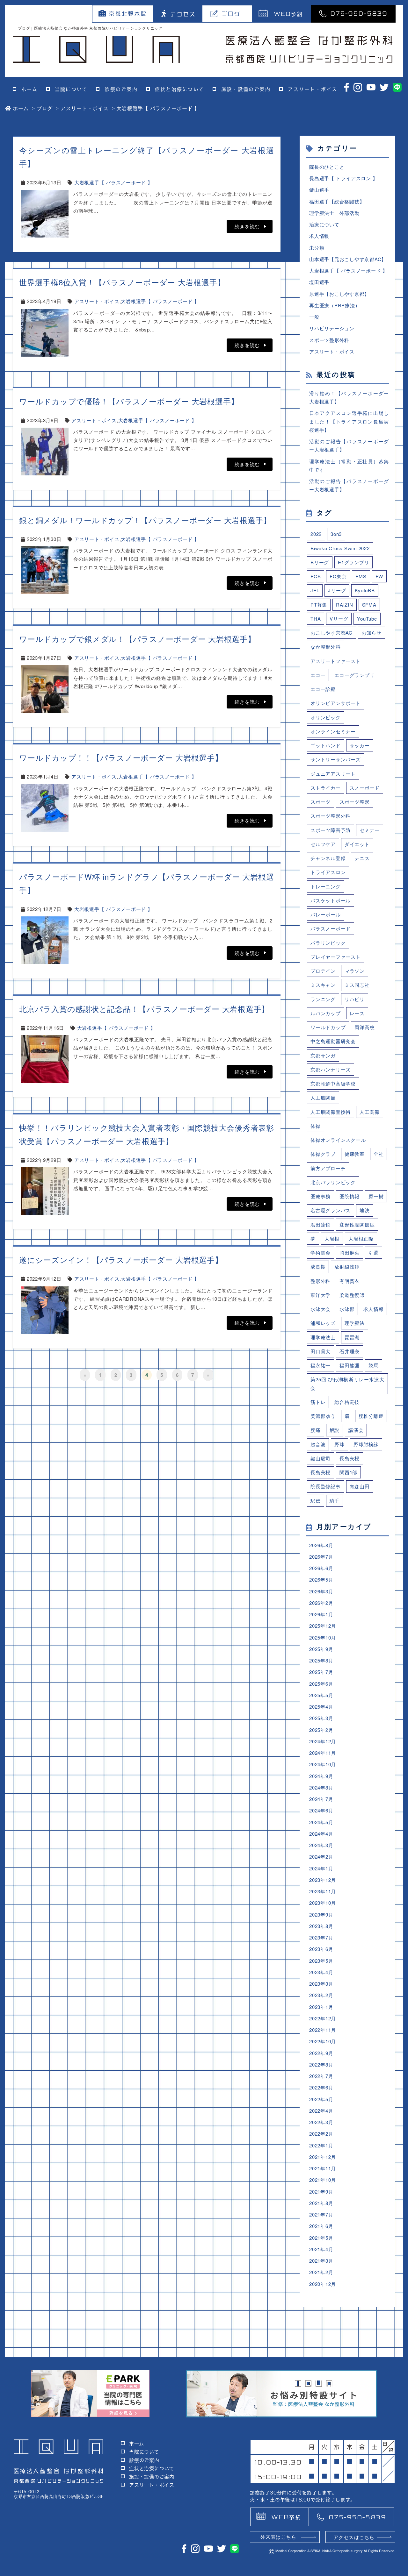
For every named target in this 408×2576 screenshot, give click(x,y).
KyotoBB (365, 590)
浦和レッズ (323, 1323)
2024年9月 (321, 1776)
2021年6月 (321, 2226)
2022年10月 (323, 2041)
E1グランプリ (353, 562)
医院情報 (350, 1196)
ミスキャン (323, 985)
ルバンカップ (326, 1013)
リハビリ (355, 999)
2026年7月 (321, 1557)
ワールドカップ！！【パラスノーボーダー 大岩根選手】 (121, 757)
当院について (71, 89)
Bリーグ (320, 562)
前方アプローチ (328, 1168)
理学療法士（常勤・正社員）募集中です (349, 465)
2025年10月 (323, 1637)
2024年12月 (323, 1741)
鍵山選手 (319, 190)
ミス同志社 (357, 985)
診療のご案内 (121, 89)
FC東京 (338, 576)
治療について (324, 224)
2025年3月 (321, 1718)
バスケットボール (331, 900)
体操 (316, 1126)
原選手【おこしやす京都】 (339, 294)
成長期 (318, 1267)
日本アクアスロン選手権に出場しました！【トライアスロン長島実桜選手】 (349, 421)
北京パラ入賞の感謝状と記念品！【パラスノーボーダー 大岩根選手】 (144, 1009)
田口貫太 (321, 1351)
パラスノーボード (331, 928)
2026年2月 (321, 1603)
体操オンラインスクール (338, 1140)
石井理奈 (350, 1351)
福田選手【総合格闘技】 (337, 201)
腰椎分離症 (371, 1416)
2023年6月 (321, 1949)
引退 (374, 1252)
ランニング (323, 999)
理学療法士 (323, 1337)
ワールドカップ (328, 1027)
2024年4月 (321, 1834)
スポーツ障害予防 (331, 830)
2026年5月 (321, 1580)
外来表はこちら (278, 2537)
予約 (289, 13)
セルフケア (323, 844)
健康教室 (355, 1154)
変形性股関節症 (357, 1224)
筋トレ (318, 1402)
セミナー (370, 830)
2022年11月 (323, 2030)
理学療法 (355, 1323)
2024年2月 (321, 1857)
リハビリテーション (332, 328)
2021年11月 (323, 2168)
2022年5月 (321, 2099)
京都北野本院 (128, 14)
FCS (316, 576)
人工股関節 (323, 1097)
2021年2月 (321, 2272)
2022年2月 (321, 2134)
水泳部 (347, 1309)
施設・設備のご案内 (246, 89)
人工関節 (370, 1112)
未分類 (317, 248)
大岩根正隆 (361, 1238)
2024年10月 (323, 1764)
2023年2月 (321, 1995)
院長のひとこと (327, 167)
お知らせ (372, 633)
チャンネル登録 (328, 858)
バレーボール (326, 914)
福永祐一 (321, 1365)
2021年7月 (321, 2214)
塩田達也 (321, 1224)
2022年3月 (321, 2122)
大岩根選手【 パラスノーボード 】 (113, 182)
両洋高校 (364, 1027)
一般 (314, 317)
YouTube (367, 619)
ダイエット (357, 844)
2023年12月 (323, 1880)
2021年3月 (321, 2261)
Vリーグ (339, 619)
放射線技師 (347, 1267)
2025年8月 (321, 1660)
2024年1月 (321, 1868)
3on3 (336, 534)
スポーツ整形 (355, 802)
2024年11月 (323, 1753)
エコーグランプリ (354, 675)
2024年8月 (321, 1787)
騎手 (335, 1501)
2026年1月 (321, 1614)
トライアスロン (328, 872)
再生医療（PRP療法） (335, 305)
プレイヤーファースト (336, 957)
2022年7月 (321, 2076)
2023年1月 (321, 2007)
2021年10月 (323, 2180)
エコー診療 (323, 689)
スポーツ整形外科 (329, 340)
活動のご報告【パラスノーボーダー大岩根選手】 (349, 445)
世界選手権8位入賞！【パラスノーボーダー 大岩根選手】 (122, 282)
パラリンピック (328, 943)
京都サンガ (323, 1055)
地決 (365, 1210)
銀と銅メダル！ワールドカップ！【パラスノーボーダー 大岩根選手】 (145, 520)
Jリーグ (337, 590)
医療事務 (321, 1196)
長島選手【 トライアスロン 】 (343, 178)
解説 (335, 1430)
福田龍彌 (350, 1365)
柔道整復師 (352, 1295)
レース (357, 1013)
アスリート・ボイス (313, 89)
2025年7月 (321, 1672)
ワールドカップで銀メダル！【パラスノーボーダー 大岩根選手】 (137, 639)
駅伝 (316, 1501)
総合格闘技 (347, 1402)
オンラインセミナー (333, 731)
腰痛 (316, 1430)
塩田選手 (319, 282)
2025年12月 (323, 1626)
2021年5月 (321, 2238)
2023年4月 (321, 1972)
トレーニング (326, 886)
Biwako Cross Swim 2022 (340, 548)
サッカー (360, 745)
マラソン (355, 971)
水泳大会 (321, 1309)
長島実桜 (350, 1458)
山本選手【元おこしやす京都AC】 (348, 259)
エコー (318, 675)
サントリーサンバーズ (336, 759)
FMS (361, 576)
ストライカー (326, 788)
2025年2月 (321, 1730)
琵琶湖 (352, 1337)
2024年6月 (321, 1810)
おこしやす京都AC (331, 633)
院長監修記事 (326, 1486)
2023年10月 (323, 1903)
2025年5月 (321, 1695)
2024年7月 (321, 1799)
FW (379, 576)
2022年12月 (323, 2018)
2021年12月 (323, 2157)
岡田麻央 (350, 1252)
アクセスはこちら (354, 2537)
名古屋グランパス (331, 1210)
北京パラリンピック (333, 1182)
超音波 (318, 1444)
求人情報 (319, 236)
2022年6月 (321, 2087)
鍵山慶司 (321, 1458)
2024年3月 (321, 1845)
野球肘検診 (366, 1444)
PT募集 (319, 605)
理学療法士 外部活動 (334, 213)
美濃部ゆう (323, 1416)
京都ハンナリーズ (331, 1069)
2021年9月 (321, 2192)
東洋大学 (321, 1295)
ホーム (29, 89)
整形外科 (321, 1281)
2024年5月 (321, 1822)
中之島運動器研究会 (333, 1041)
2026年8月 (321, 1545)
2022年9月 (321, 2053)
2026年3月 (321, 1591)
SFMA (369, 605)
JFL (315, 590)
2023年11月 (323, 1891)
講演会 (356, 1430)
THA (316, 619)
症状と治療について (179, 89)
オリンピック (326, 717)
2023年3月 (321, 1984)
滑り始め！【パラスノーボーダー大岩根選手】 (349, 397)
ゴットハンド (326, 745)
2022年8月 (321, 2064)
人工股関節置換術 (331, 1112)
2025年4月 (321, 1707)
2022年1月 (321, 2145)
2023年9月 (321, 1914)
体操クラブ (323, 1154)
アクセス (183, 14)
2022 (316, 534)
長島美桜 (321, 1472)
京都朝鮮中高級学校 (333, 1083)
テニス (362, 858)
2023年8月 (321, 1926)
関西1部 (348, 1472)
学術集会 (321, 1252)
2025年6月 (321, 1684)
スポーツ (321, 802)
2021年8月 (321, 2203)
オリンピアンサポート (336, 703)
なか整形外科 (326, 647)
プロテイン (323, 971)
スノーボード (365, 788)
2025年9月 (321, 1649)
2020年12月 (323, 2284)
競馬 (374, 1365)
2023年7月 (321, 1937)
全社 (379, 1154)
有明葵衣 (350, 1281)
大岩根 (332, 1238)
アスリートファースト (336, 661)
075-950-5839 (359, 13)
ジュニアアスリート (333, 774)
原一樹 (376, 1196)
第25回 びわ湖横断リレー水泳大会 (347, 1383)
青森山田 (360, 1486)
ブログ (231, 14)
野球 (339, 1444)
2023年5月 (321, 1961)
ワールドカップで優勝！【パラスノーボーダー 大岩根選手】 (129, 401)
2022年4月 (321, 2111)
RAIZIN (345, 605)
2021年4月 (321, 2249)
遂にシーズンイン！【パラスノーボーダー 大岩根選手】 (121, 1260)
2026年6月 (321, 1568)
